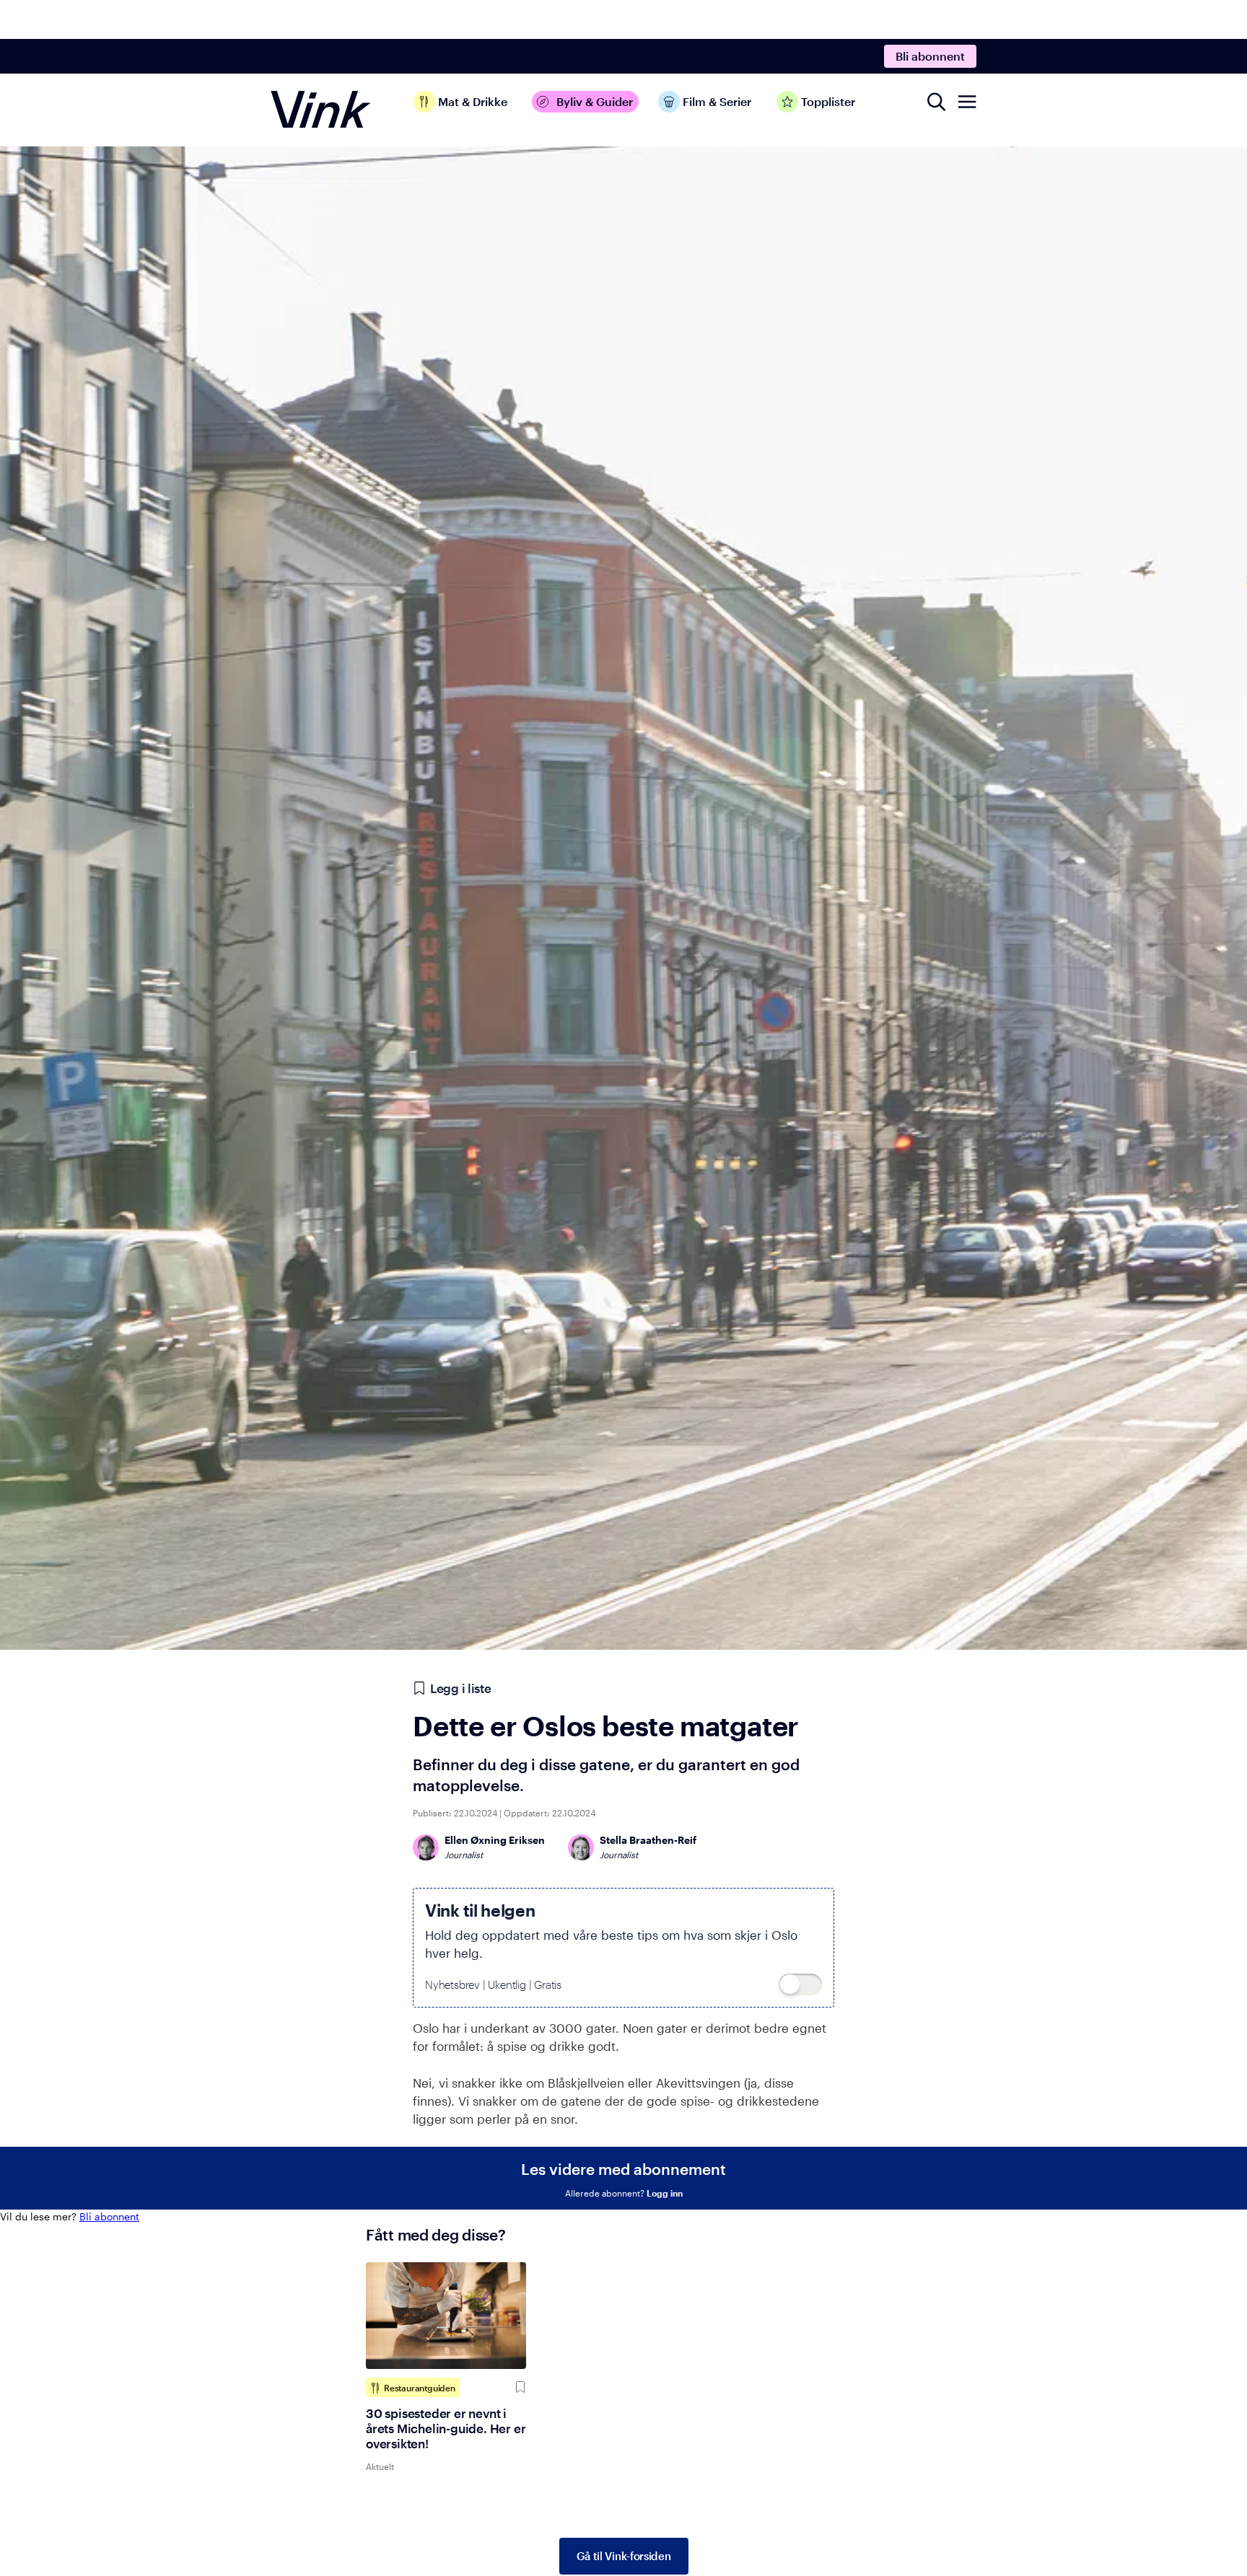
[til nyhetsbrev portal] (800, 1984)
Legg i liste (460, 1688)
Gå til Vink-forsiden (624, 2556)
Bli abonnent (930, 56)
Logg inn (665, 2193)
